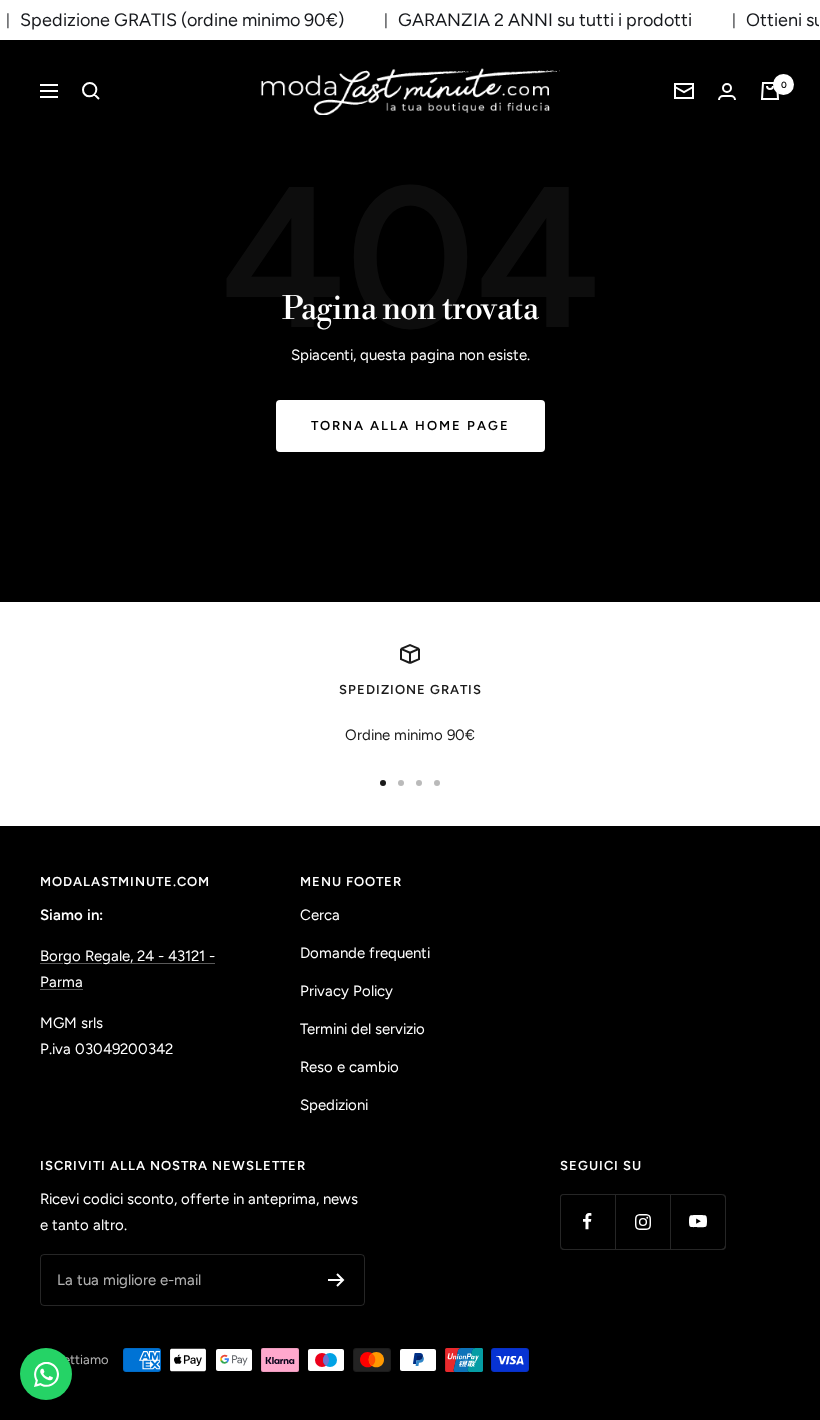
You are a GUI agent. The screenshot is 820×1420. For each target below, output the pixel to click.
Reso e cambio (349, 1067)
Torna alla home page (410, 425)
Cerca (320, 915)
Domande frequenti (365, 953)
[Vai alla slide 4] (437, 783)
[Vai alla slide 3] (419, 783)
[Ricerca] (91, 91)
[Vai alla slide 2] (401, 783)
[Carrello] (770, 91)
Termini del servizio (362, 1029)
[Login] (727, 91)
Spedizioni (334, 1105)
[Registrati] (336, 1280)
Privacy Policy (346, 991)
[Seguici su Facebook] (587, 1221)
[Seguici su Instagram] (642, 1221)
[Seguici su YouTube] (697, 1221)
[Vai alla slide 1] (383, 783)
